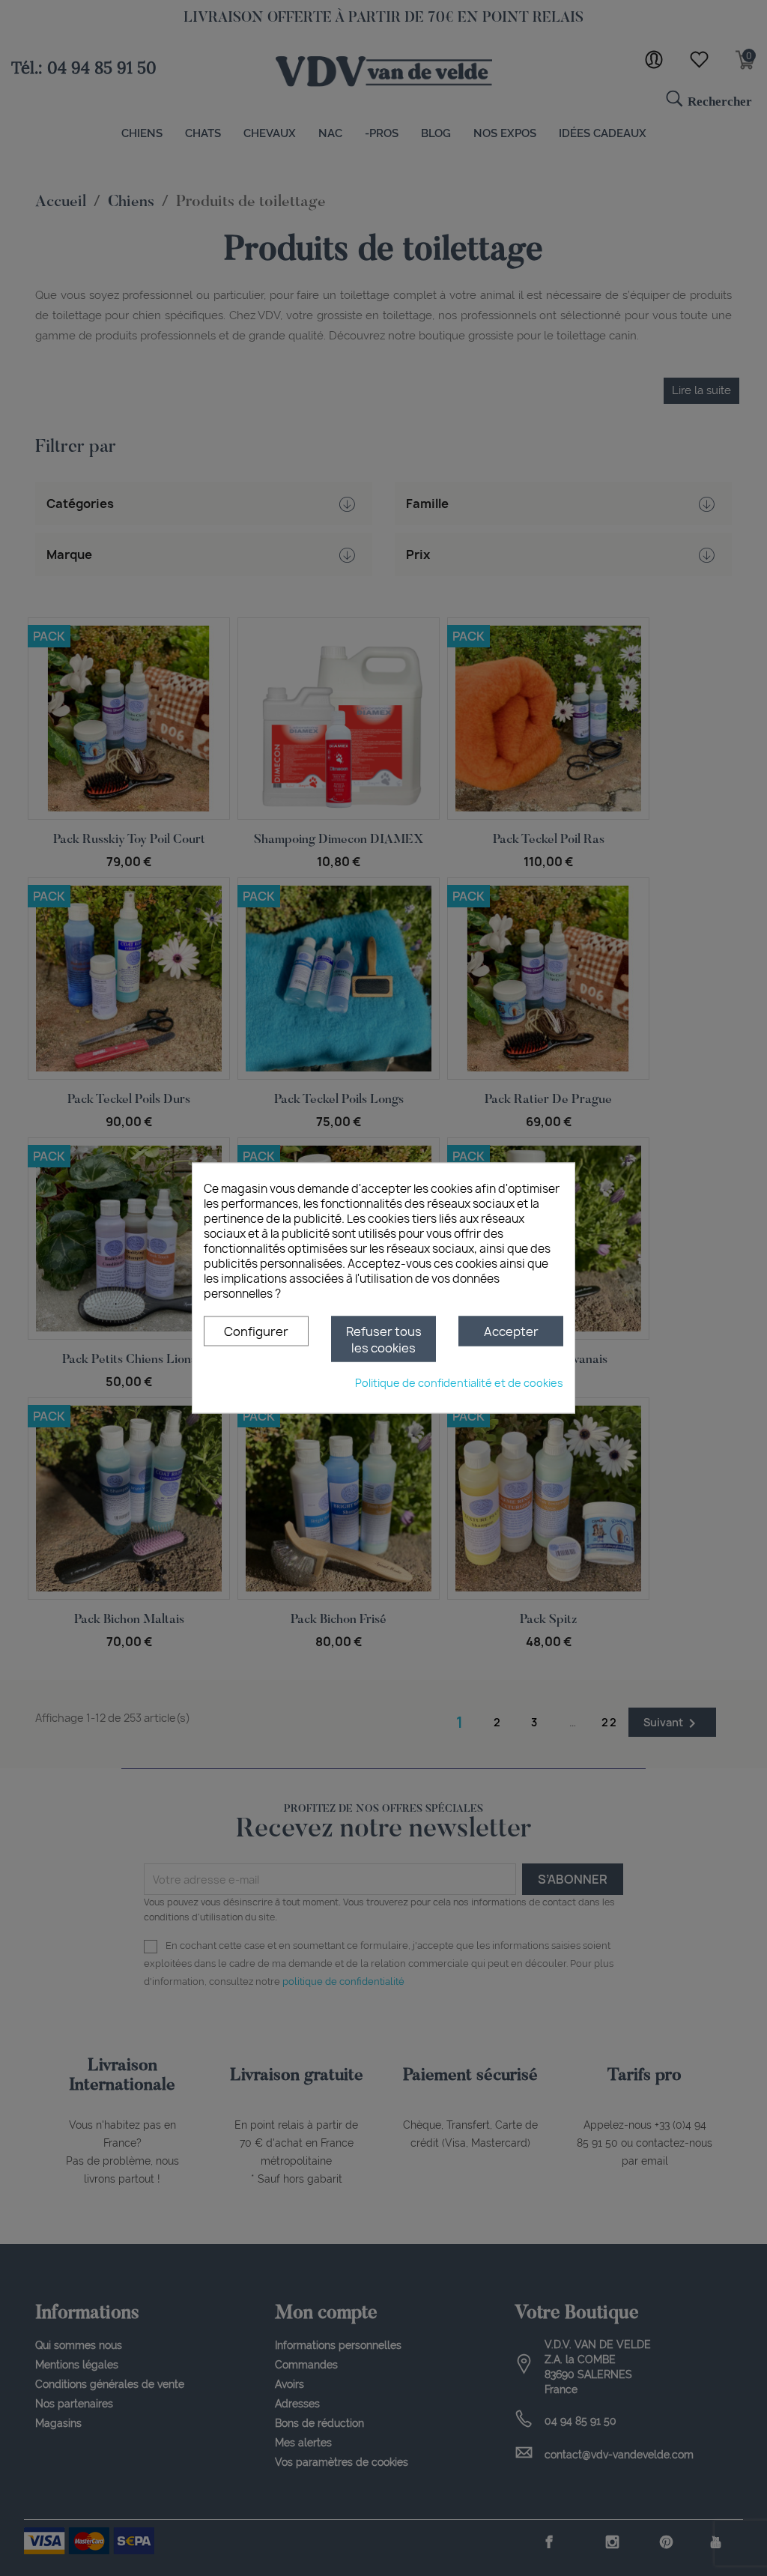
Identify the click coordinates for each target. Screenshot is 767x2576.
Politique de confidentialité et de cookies (459, 1383)
